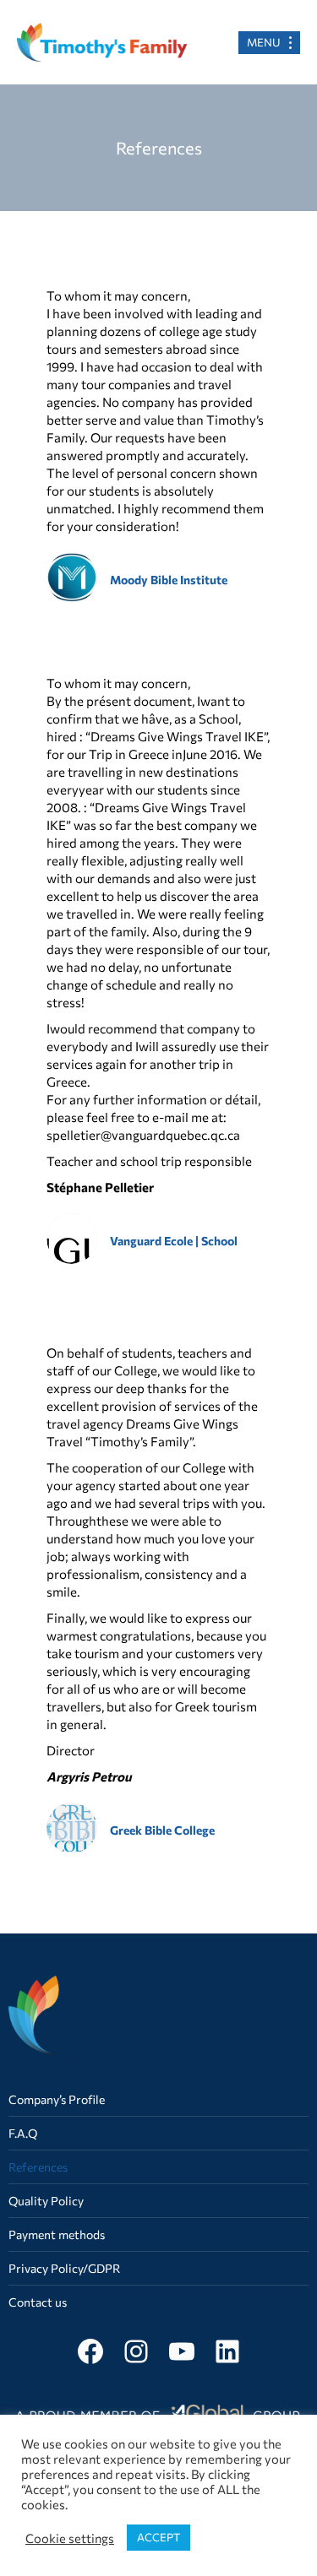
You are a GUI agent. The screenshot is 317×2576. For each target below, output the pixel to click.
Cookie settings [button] (70, 2538)
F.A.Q (23, 2133)
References (38, 2167)
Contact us (38, 2302)
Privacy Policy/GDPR (64, 2268)
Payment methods (57, 2234)
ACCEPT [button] (158, 2537)
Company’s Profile (57, 2099)
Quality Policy (46, 2201)
